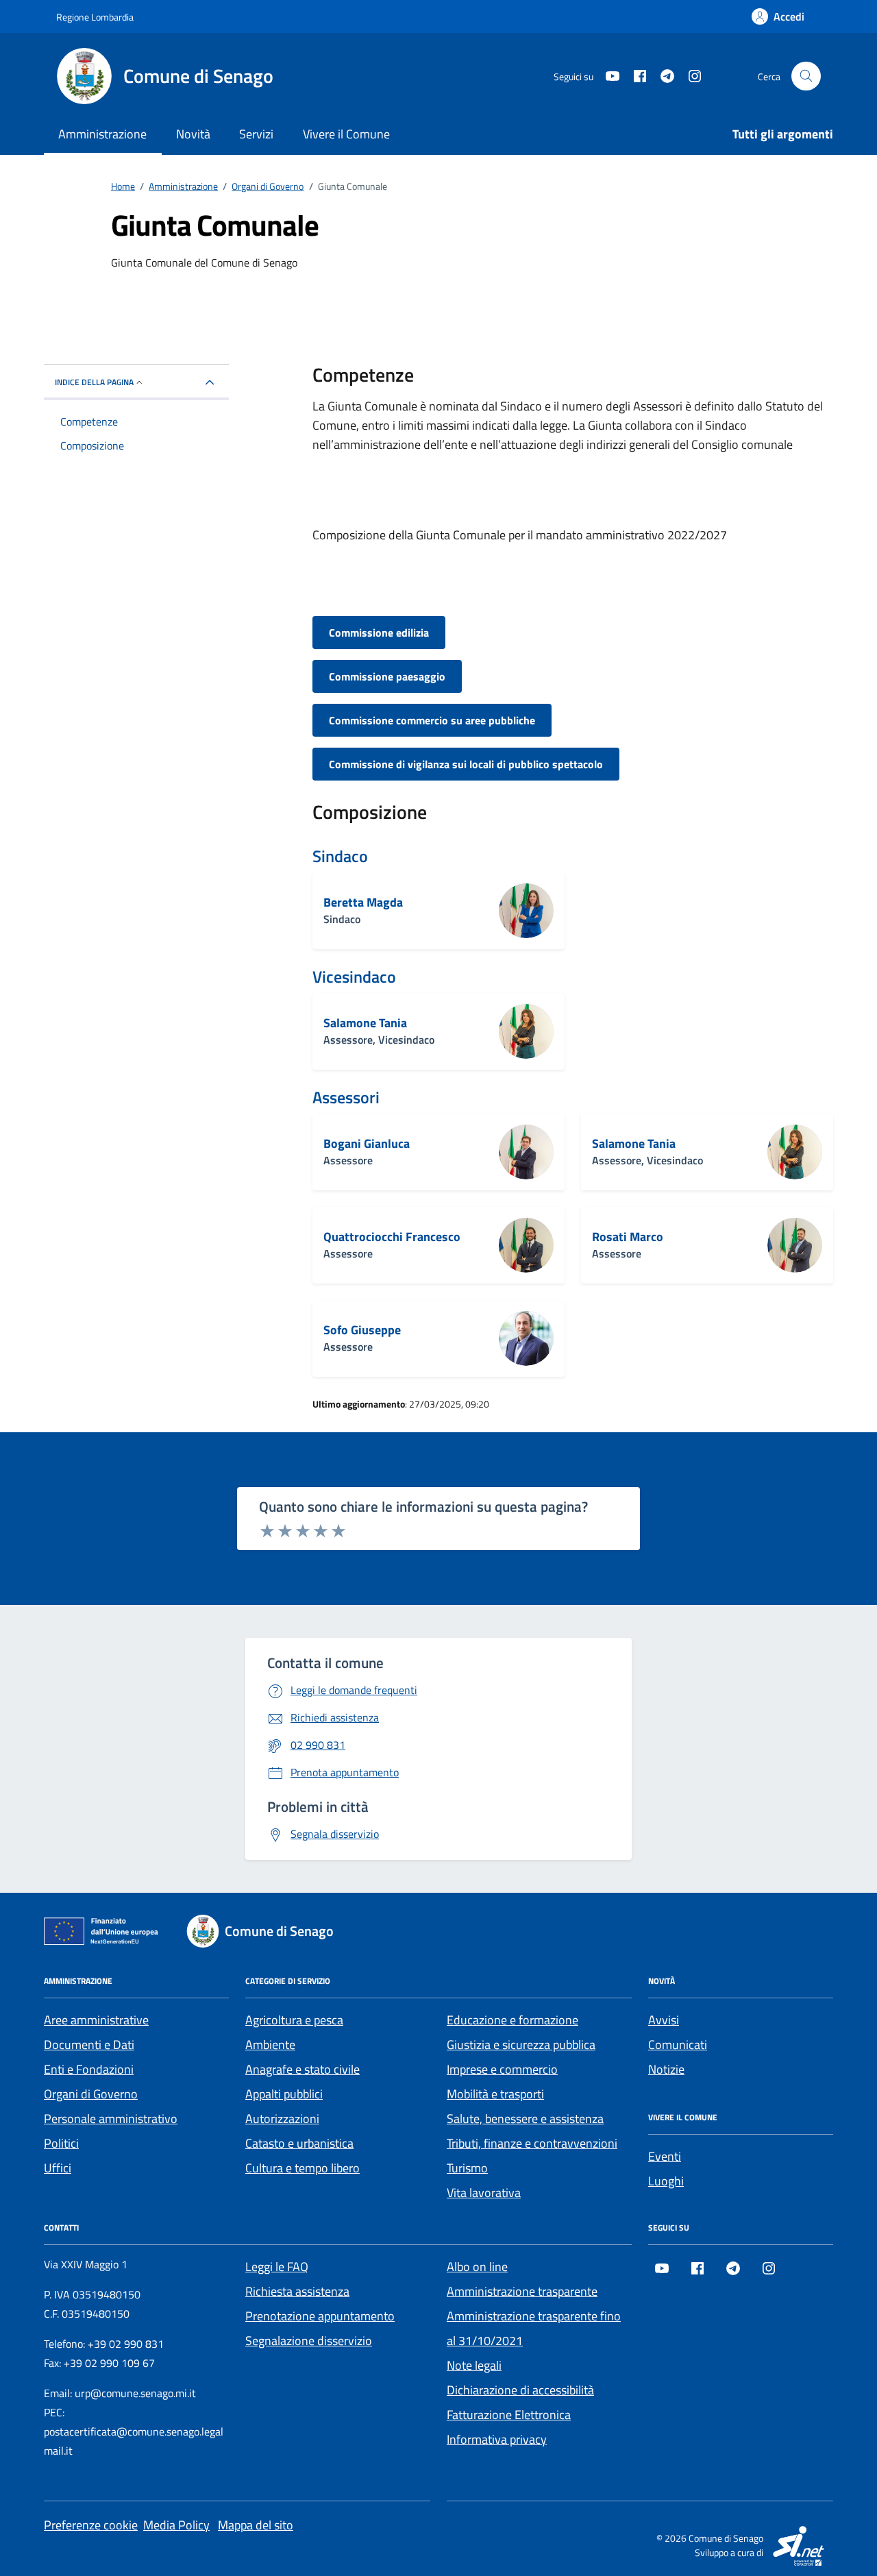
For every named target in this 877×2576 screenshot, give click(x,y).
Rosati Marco (628, 1237)
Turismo (467, 2168)
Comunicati (678, 2045)
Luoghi (666, 2181)
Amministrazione (102, 134)
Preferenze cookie (91, 2525)
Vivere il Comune (346, 134)
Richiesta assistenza (297, 2291)
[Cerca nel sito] (806, 76)
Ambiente (270, 2045)
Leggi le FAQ (277, 2267)
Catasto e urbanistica (299, 2143)
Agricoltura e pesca (294, 2020)
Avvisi (664, 2020)
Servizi (256, 134)
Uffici (58, 2168)
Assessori (346, 1097)
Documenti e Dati (89, 2045)
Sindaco (340, 856)
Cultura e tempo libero (302, 2168)
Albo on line (477, 2267)
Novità (193, 134)
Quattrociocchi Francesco (392, 1237)
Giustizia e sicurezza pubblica (521, 2045)
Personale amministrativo (111, 2119)
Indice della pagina (94, 382)
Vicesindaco (354, 977)
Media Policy (176, 2525)
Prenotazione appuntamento (320, 2316)
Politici (61, 2143)
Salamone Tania (365, 1023)
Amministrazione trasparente (522, 2291)
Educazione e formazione (512, 2020)
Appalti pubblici (284, 2094)
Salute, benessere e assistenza (525, 2119)
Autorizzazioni (282, 2119)
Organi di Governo (91, 2094)
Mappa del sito (256, 2525)
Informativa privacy (497, 2439)
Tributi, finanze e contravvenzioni (532, 2143)
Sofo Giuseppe (362, 1330)
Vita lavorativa (484, 2193)
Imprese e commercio (502, 2069)
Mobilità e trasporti (495, 2094)
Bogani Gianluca (367, 1144)
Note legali (474, 2365)
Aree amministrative (96, 2020)
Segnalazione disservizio (309, 2341)
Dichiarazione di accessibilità (520, 2390)
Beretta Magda (363, 903)
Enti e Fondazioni (89, 2069)
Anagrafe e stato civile (302, 2069)
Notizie (666, 2069)
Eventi (665, 2156)
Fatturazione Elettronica (509, 2415)
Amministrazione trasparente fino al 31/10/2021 (534, 2328)
